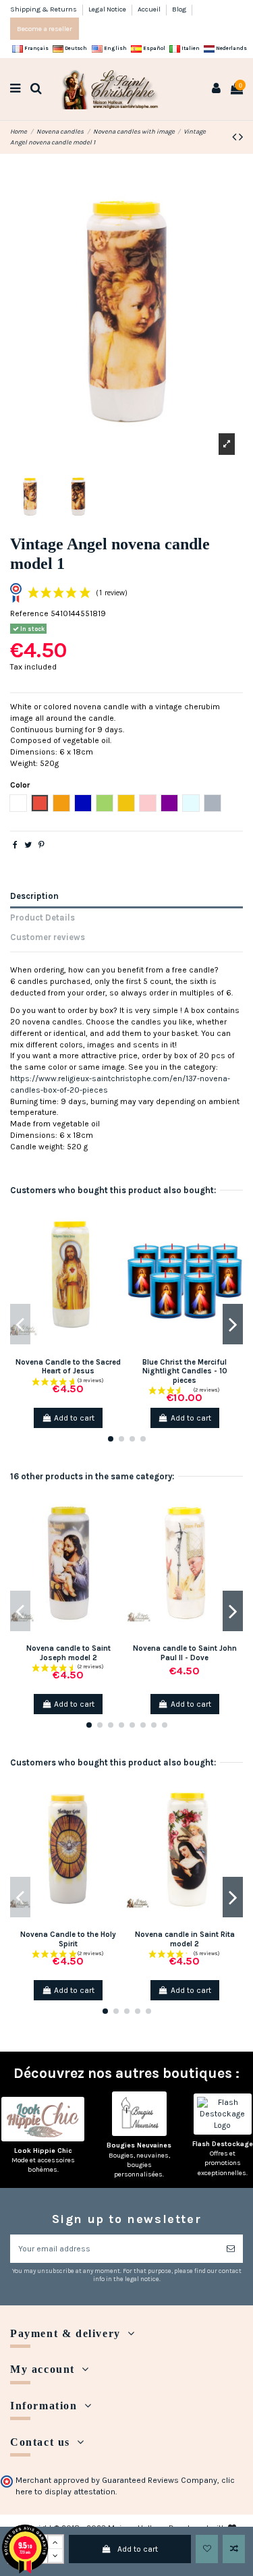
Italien (190, 48)
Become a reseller (45, 29)
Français (36, 48)
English (115, 48)
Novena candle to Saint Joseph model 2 (68, 1653)
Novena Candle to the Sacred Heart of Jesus (68, 1367)
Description (34, 896)
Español (153, 48)
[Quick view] (117, 1265)
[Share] (15, 845)
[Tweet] (28, 845)
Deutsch (75, 48)
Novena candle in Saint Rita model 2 (185, 1939)
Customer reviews (48, 937)
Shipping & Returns (44, 9)
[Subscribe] (231, 2249)
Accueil (150, 9)
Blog (179, 9)
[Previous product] (235, 137)
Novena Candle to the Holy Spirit (68, 1939)
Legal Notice (108, 9)
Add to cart (138, 2549)
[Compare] (117, 1242)
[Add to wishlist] (207, 2549)
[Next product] (241, 137)
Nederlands (231, 48)
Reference (29, 613)
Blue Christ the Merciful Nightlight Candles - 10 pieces (185, 1371)
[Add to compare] (234, 2549)
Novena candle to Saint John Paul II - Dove (185, 1653)
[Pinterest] (41, 845)
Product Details (43, 917)
